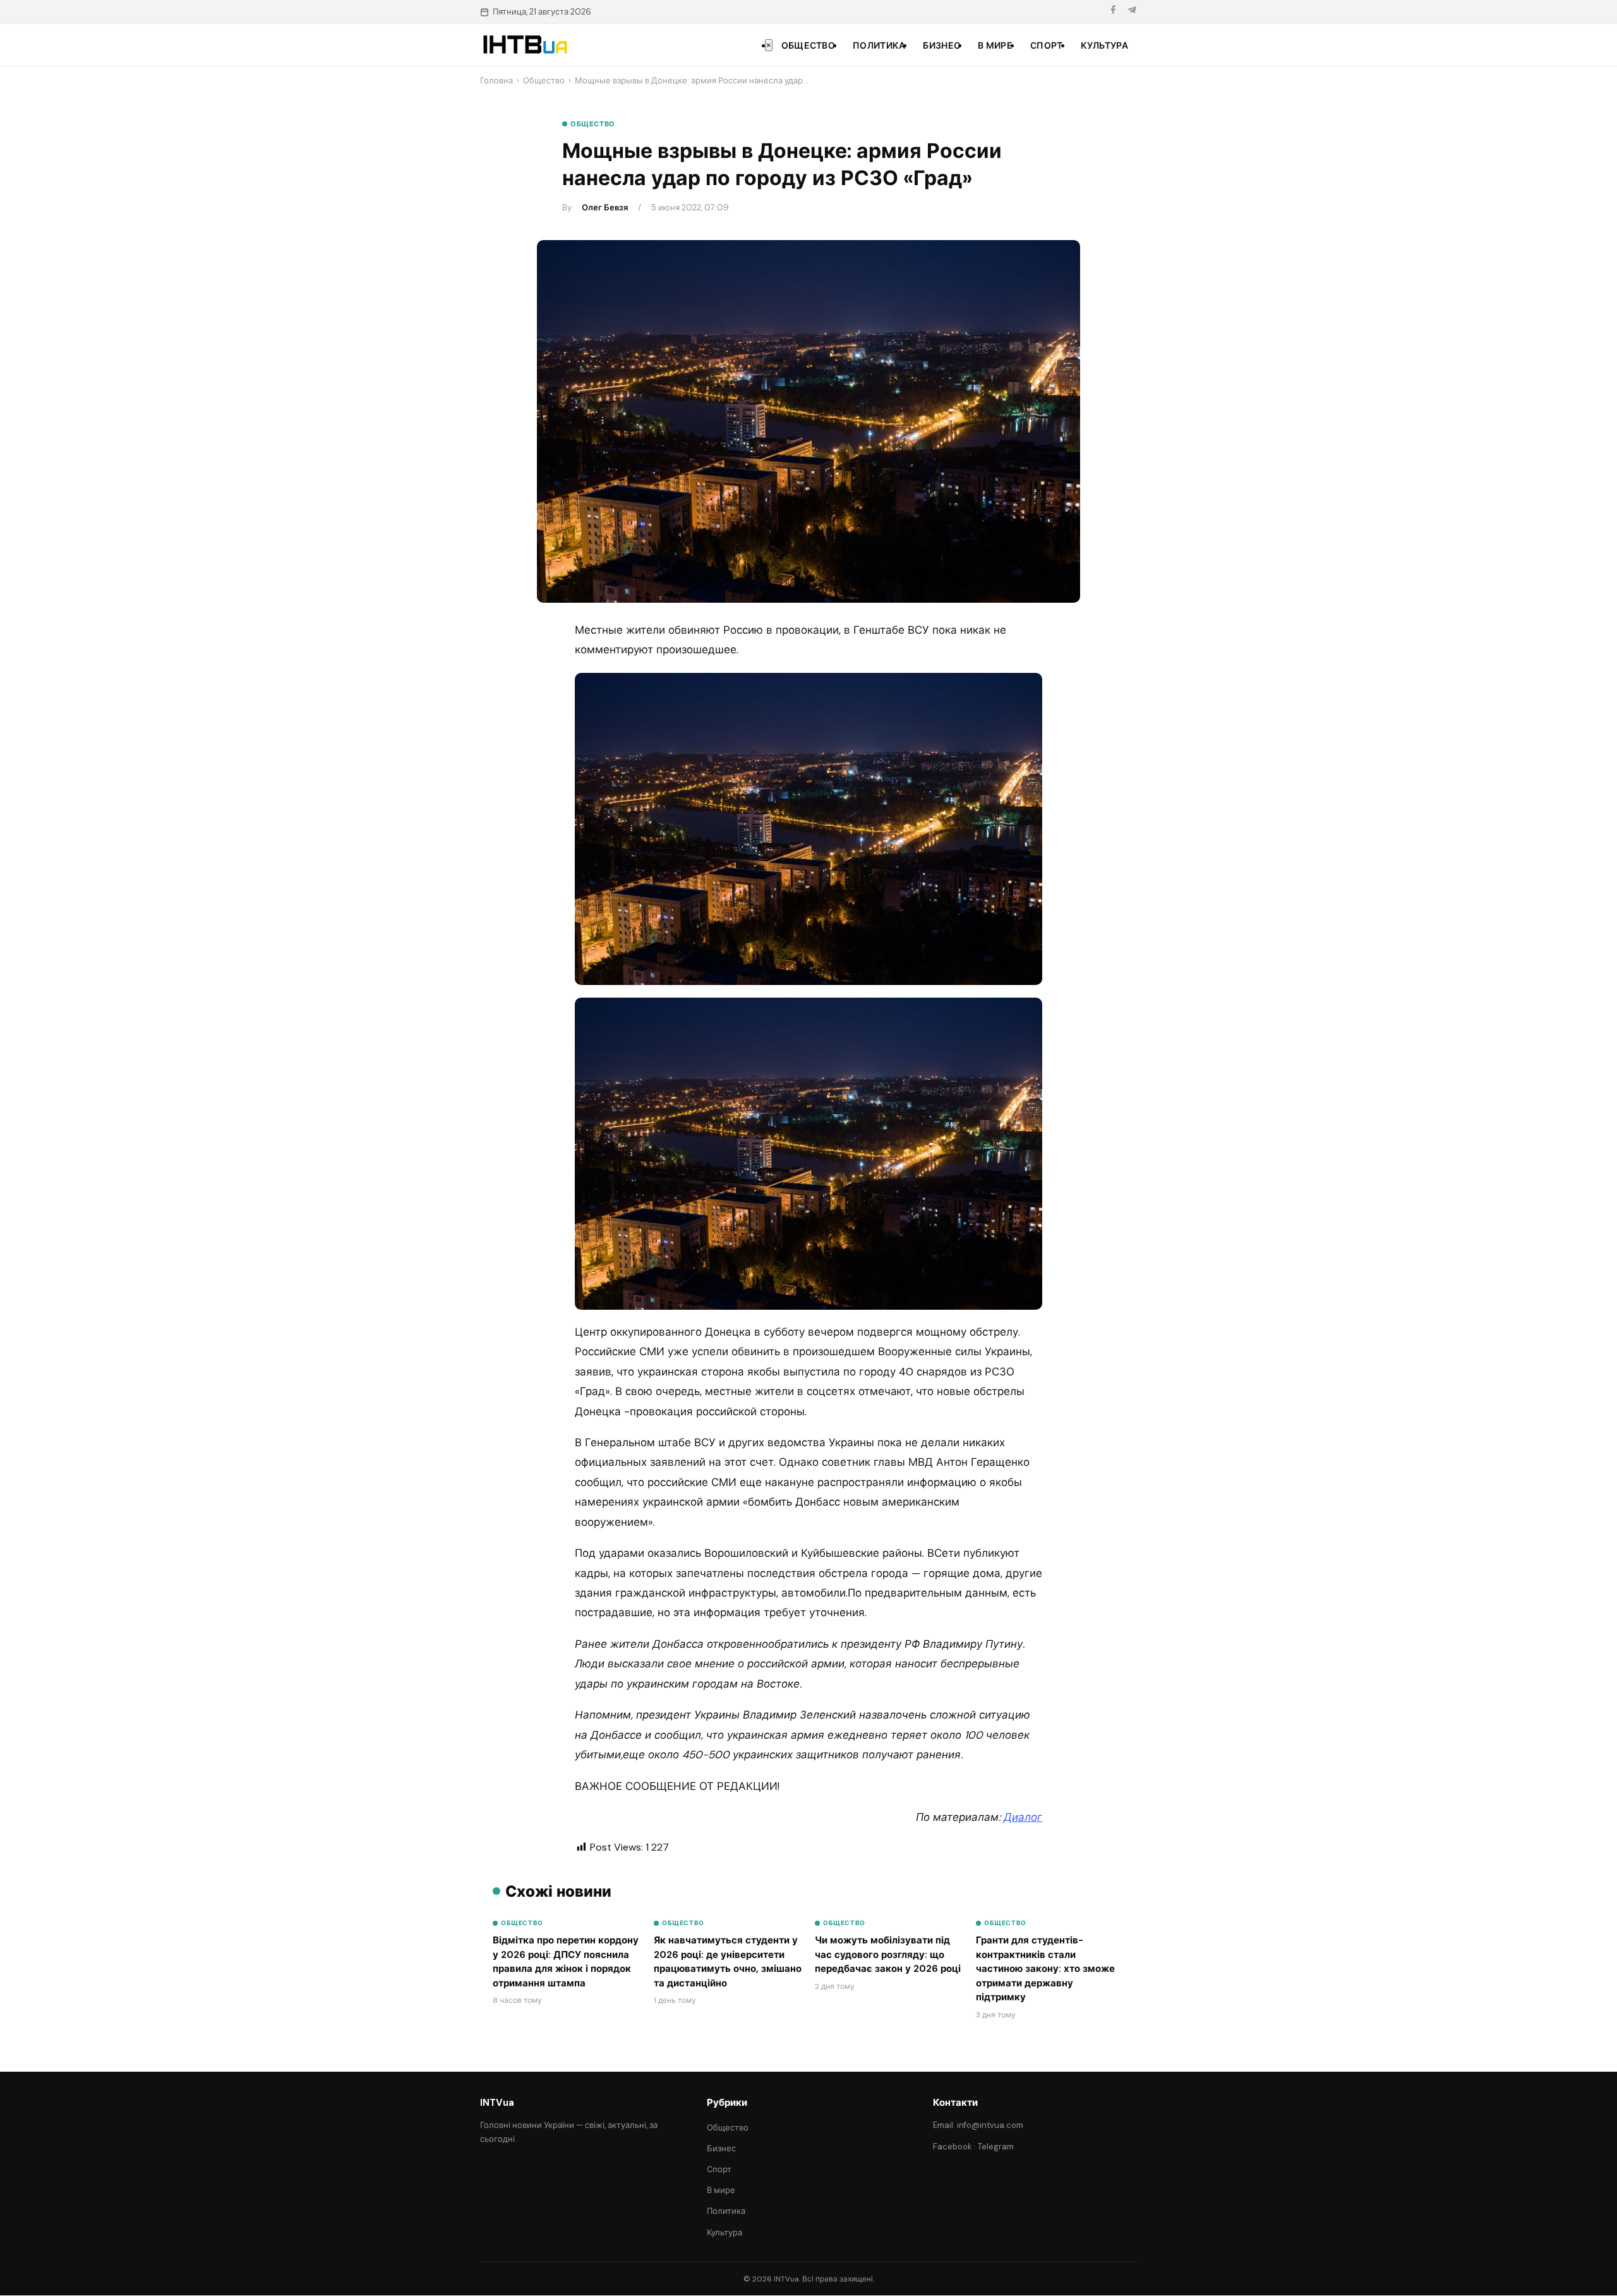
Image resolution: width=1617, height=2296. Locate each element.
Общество (808, 45)
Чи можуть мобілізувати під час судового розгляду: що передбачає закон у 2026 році (888, 1955)
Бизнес (941, 45)
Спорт (1047, 45)
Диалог (1023, 1817)
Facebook (953, 2147)
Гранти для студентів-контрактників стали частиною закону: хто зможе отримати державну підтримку (1045, 1969)
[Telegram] (1132, 12)
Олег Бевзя (605, 208)
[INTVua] (525, 45)
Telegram (996, 2147)
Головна (496, 81)
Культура (1104, 45)
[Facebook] (1113, 12)
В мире (995, 45)
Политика (879, 45)
